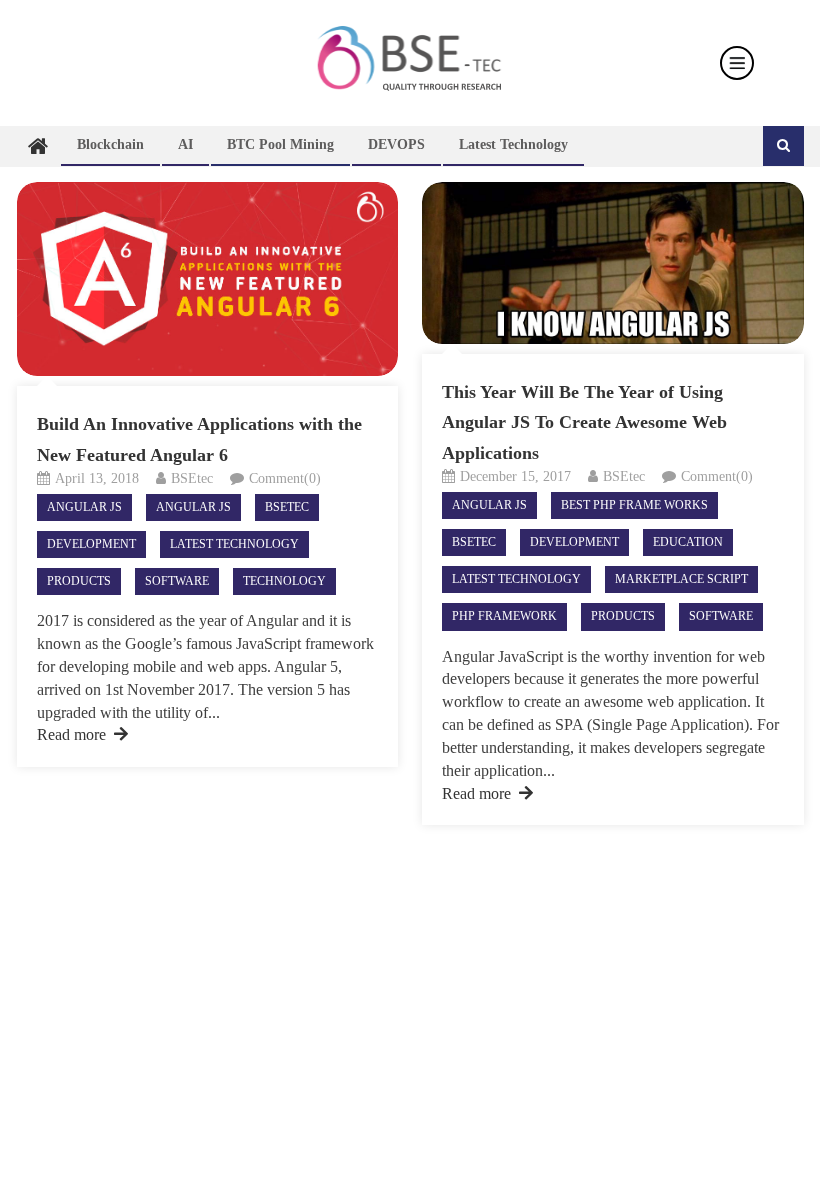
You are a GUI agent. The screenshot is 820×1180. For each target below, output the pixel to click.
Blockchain (110, 144)
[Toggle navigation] (737, 63)
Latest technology (513, 144)
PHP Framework (504, 616)
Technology (284, 581)
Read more (71, 734)
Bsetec (287, 507)
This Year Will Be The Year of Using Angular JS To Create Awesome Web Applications (584, 423)
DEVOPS (396, 144)
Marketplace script (681, 579)
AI (185, 144)
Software (177, 581)
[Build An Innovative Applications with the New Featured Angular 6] (207, 279)
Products (79, 581)
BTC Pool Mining (280, 144)
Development (91, 544)
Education (688, 542)
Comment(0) (285, 478)
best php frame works (634, 505)
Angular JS (84, 507)
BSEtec (192, 478)
